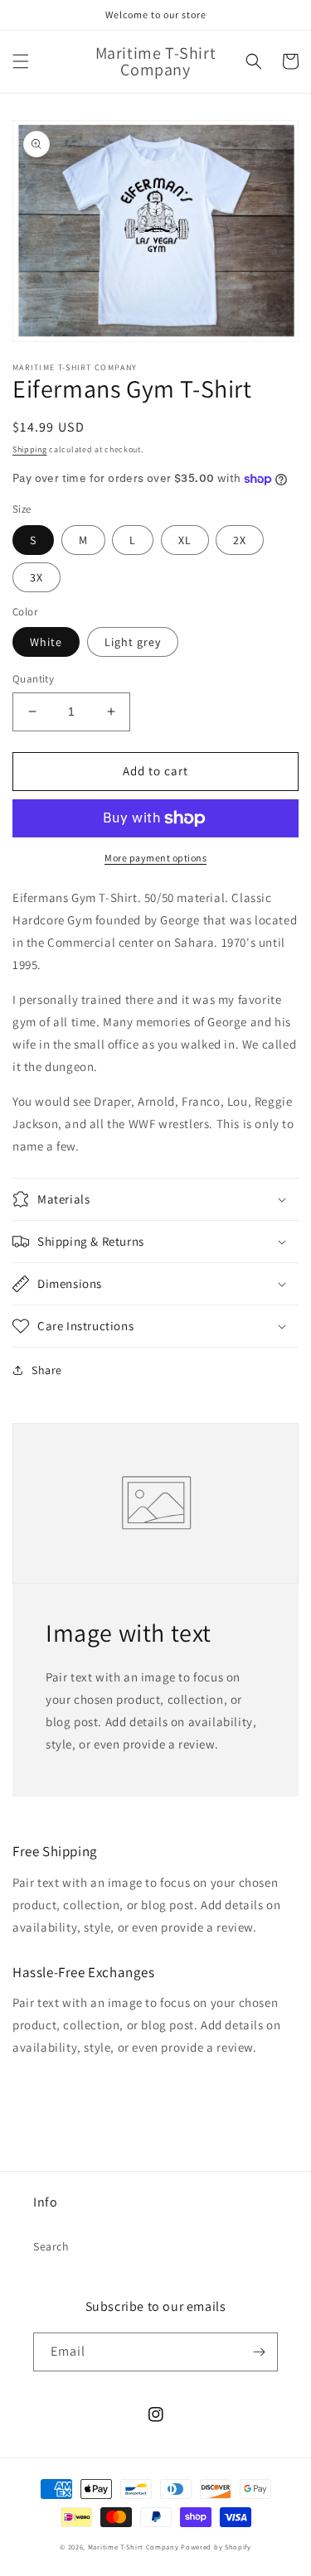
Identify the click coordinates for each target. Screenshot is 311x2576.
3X (36, 577)
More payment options (155, 858)
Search (51, 2246)
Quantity (33, 679)
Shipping (30, 449)
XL (185, 540)
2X (240, 540)
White (46, 642)
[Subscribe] (259, 2352)
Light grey (133, 642)
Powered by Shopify (216, 2547)
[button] (21, 61)
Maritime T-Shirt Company (134, 2547)
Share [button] (47, 1370)
